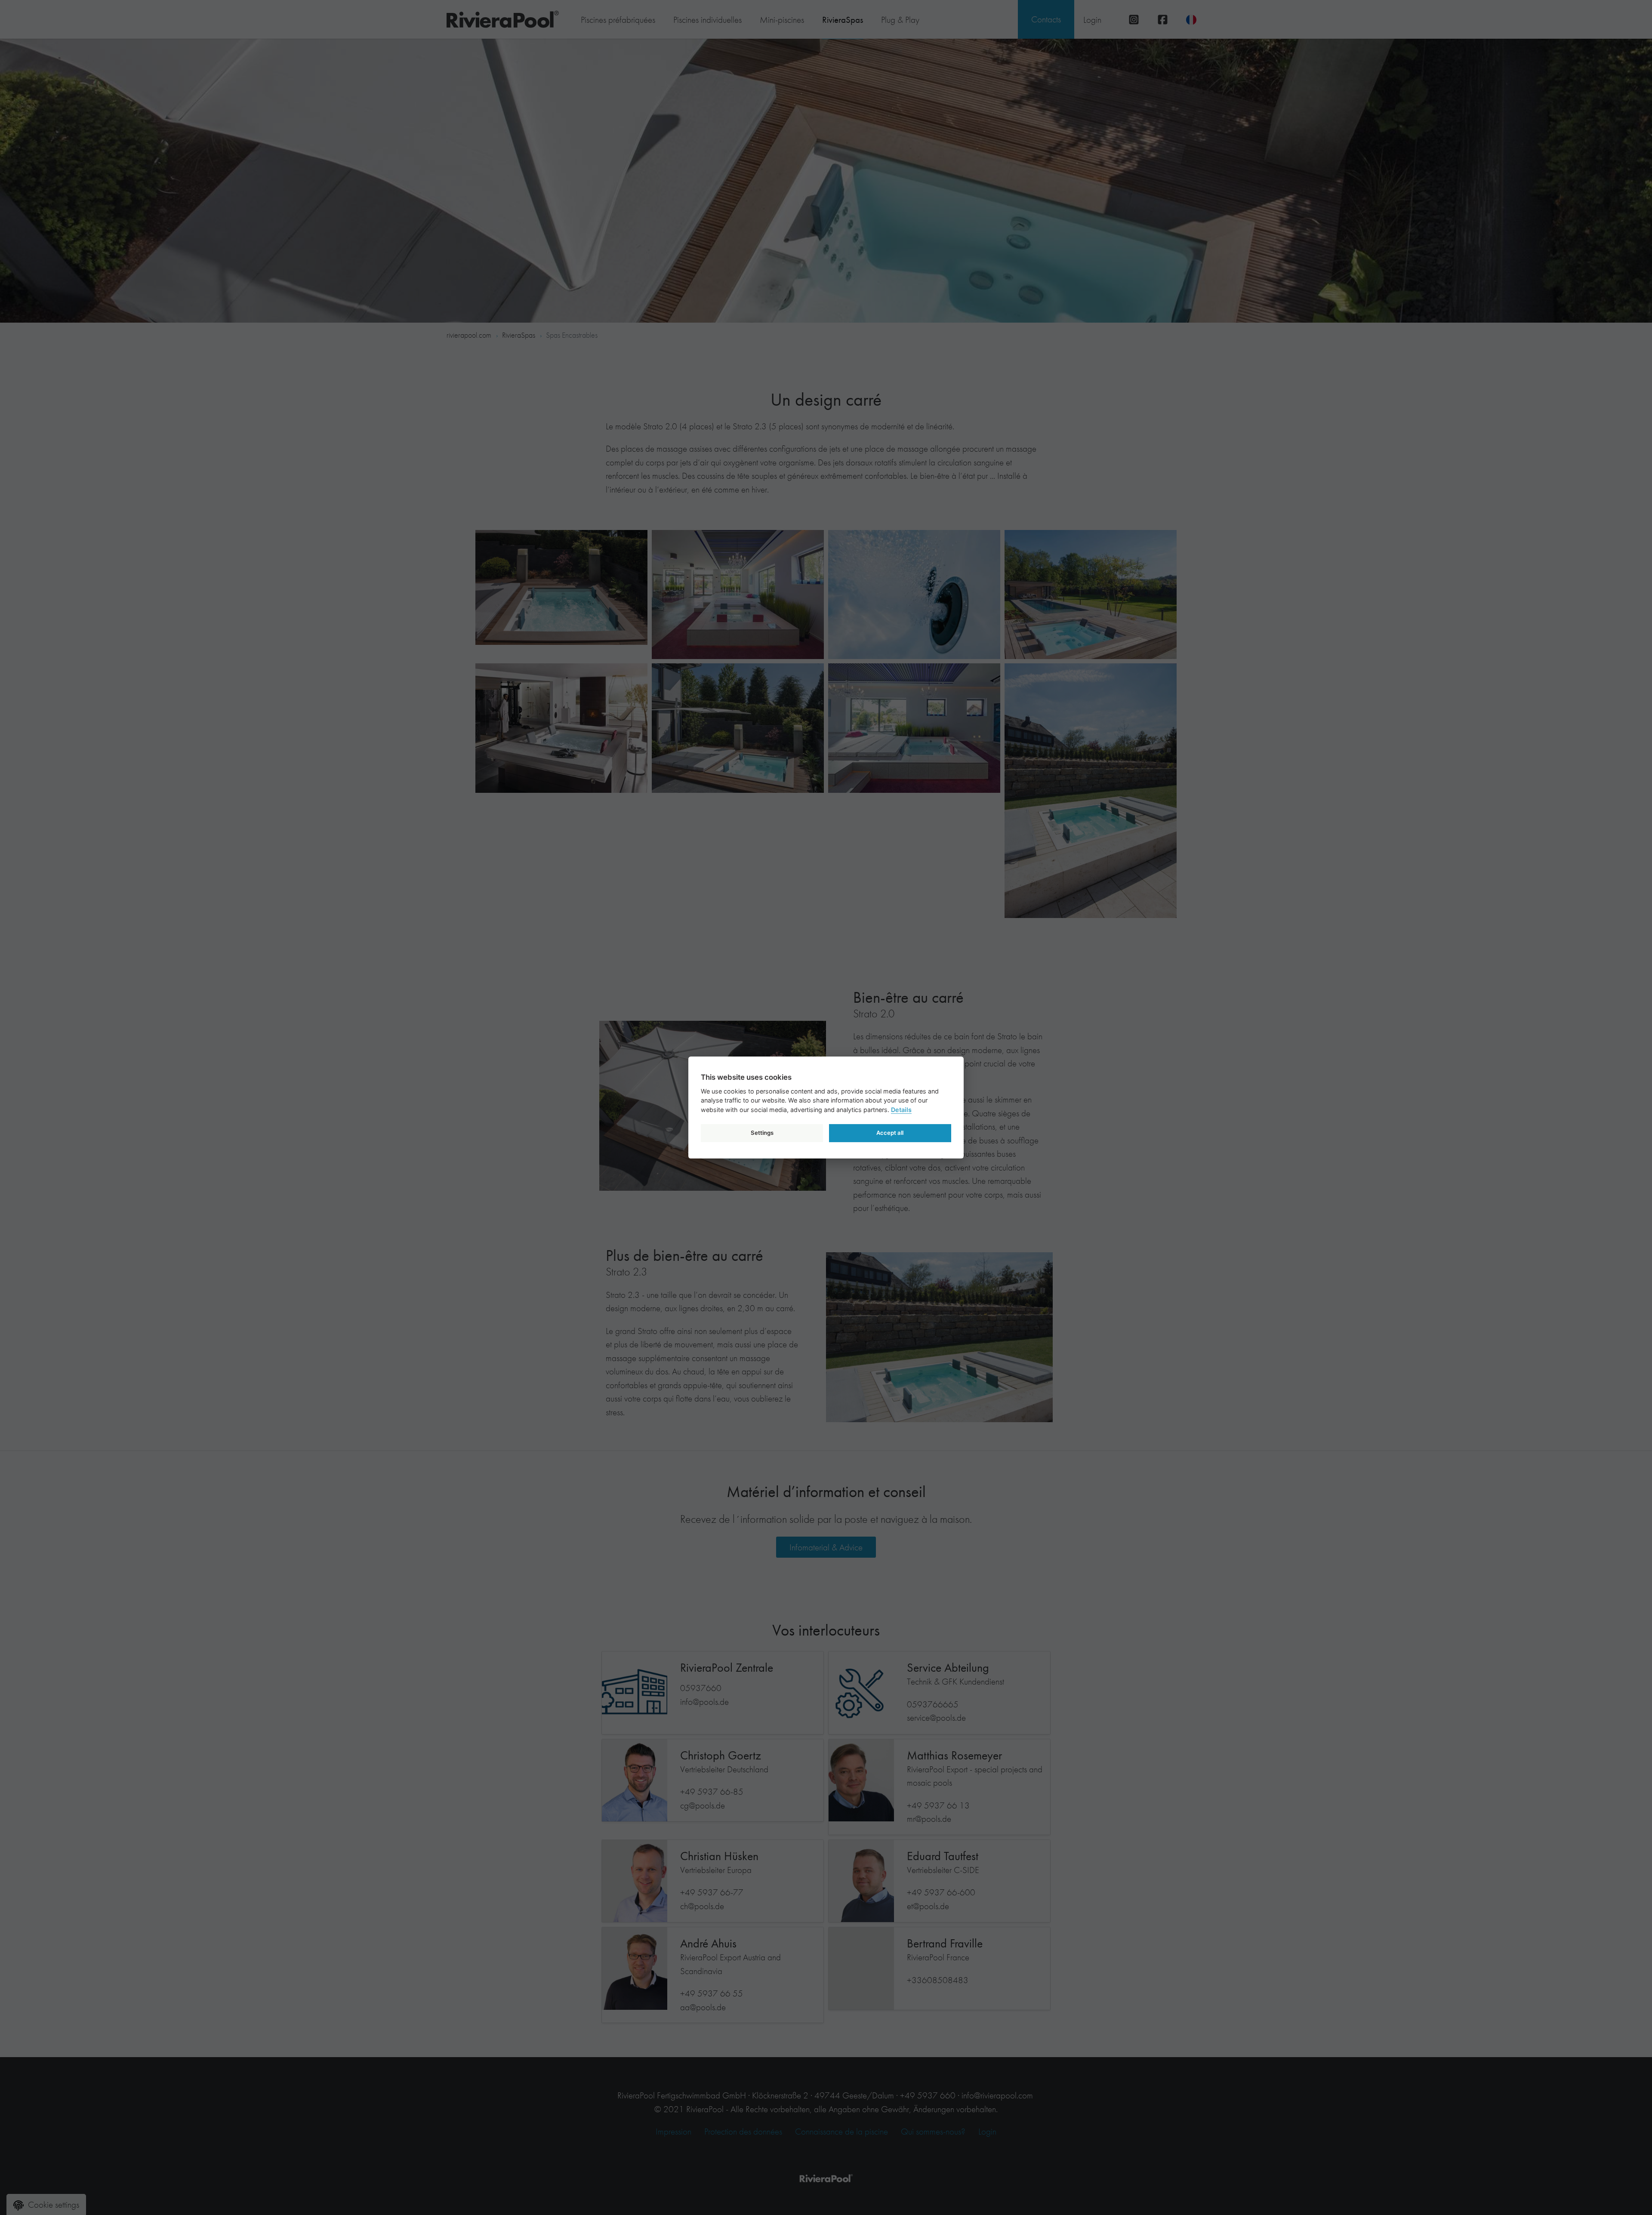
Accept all (890, 1133)
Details (901, 1110)
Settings (762, 1133)
